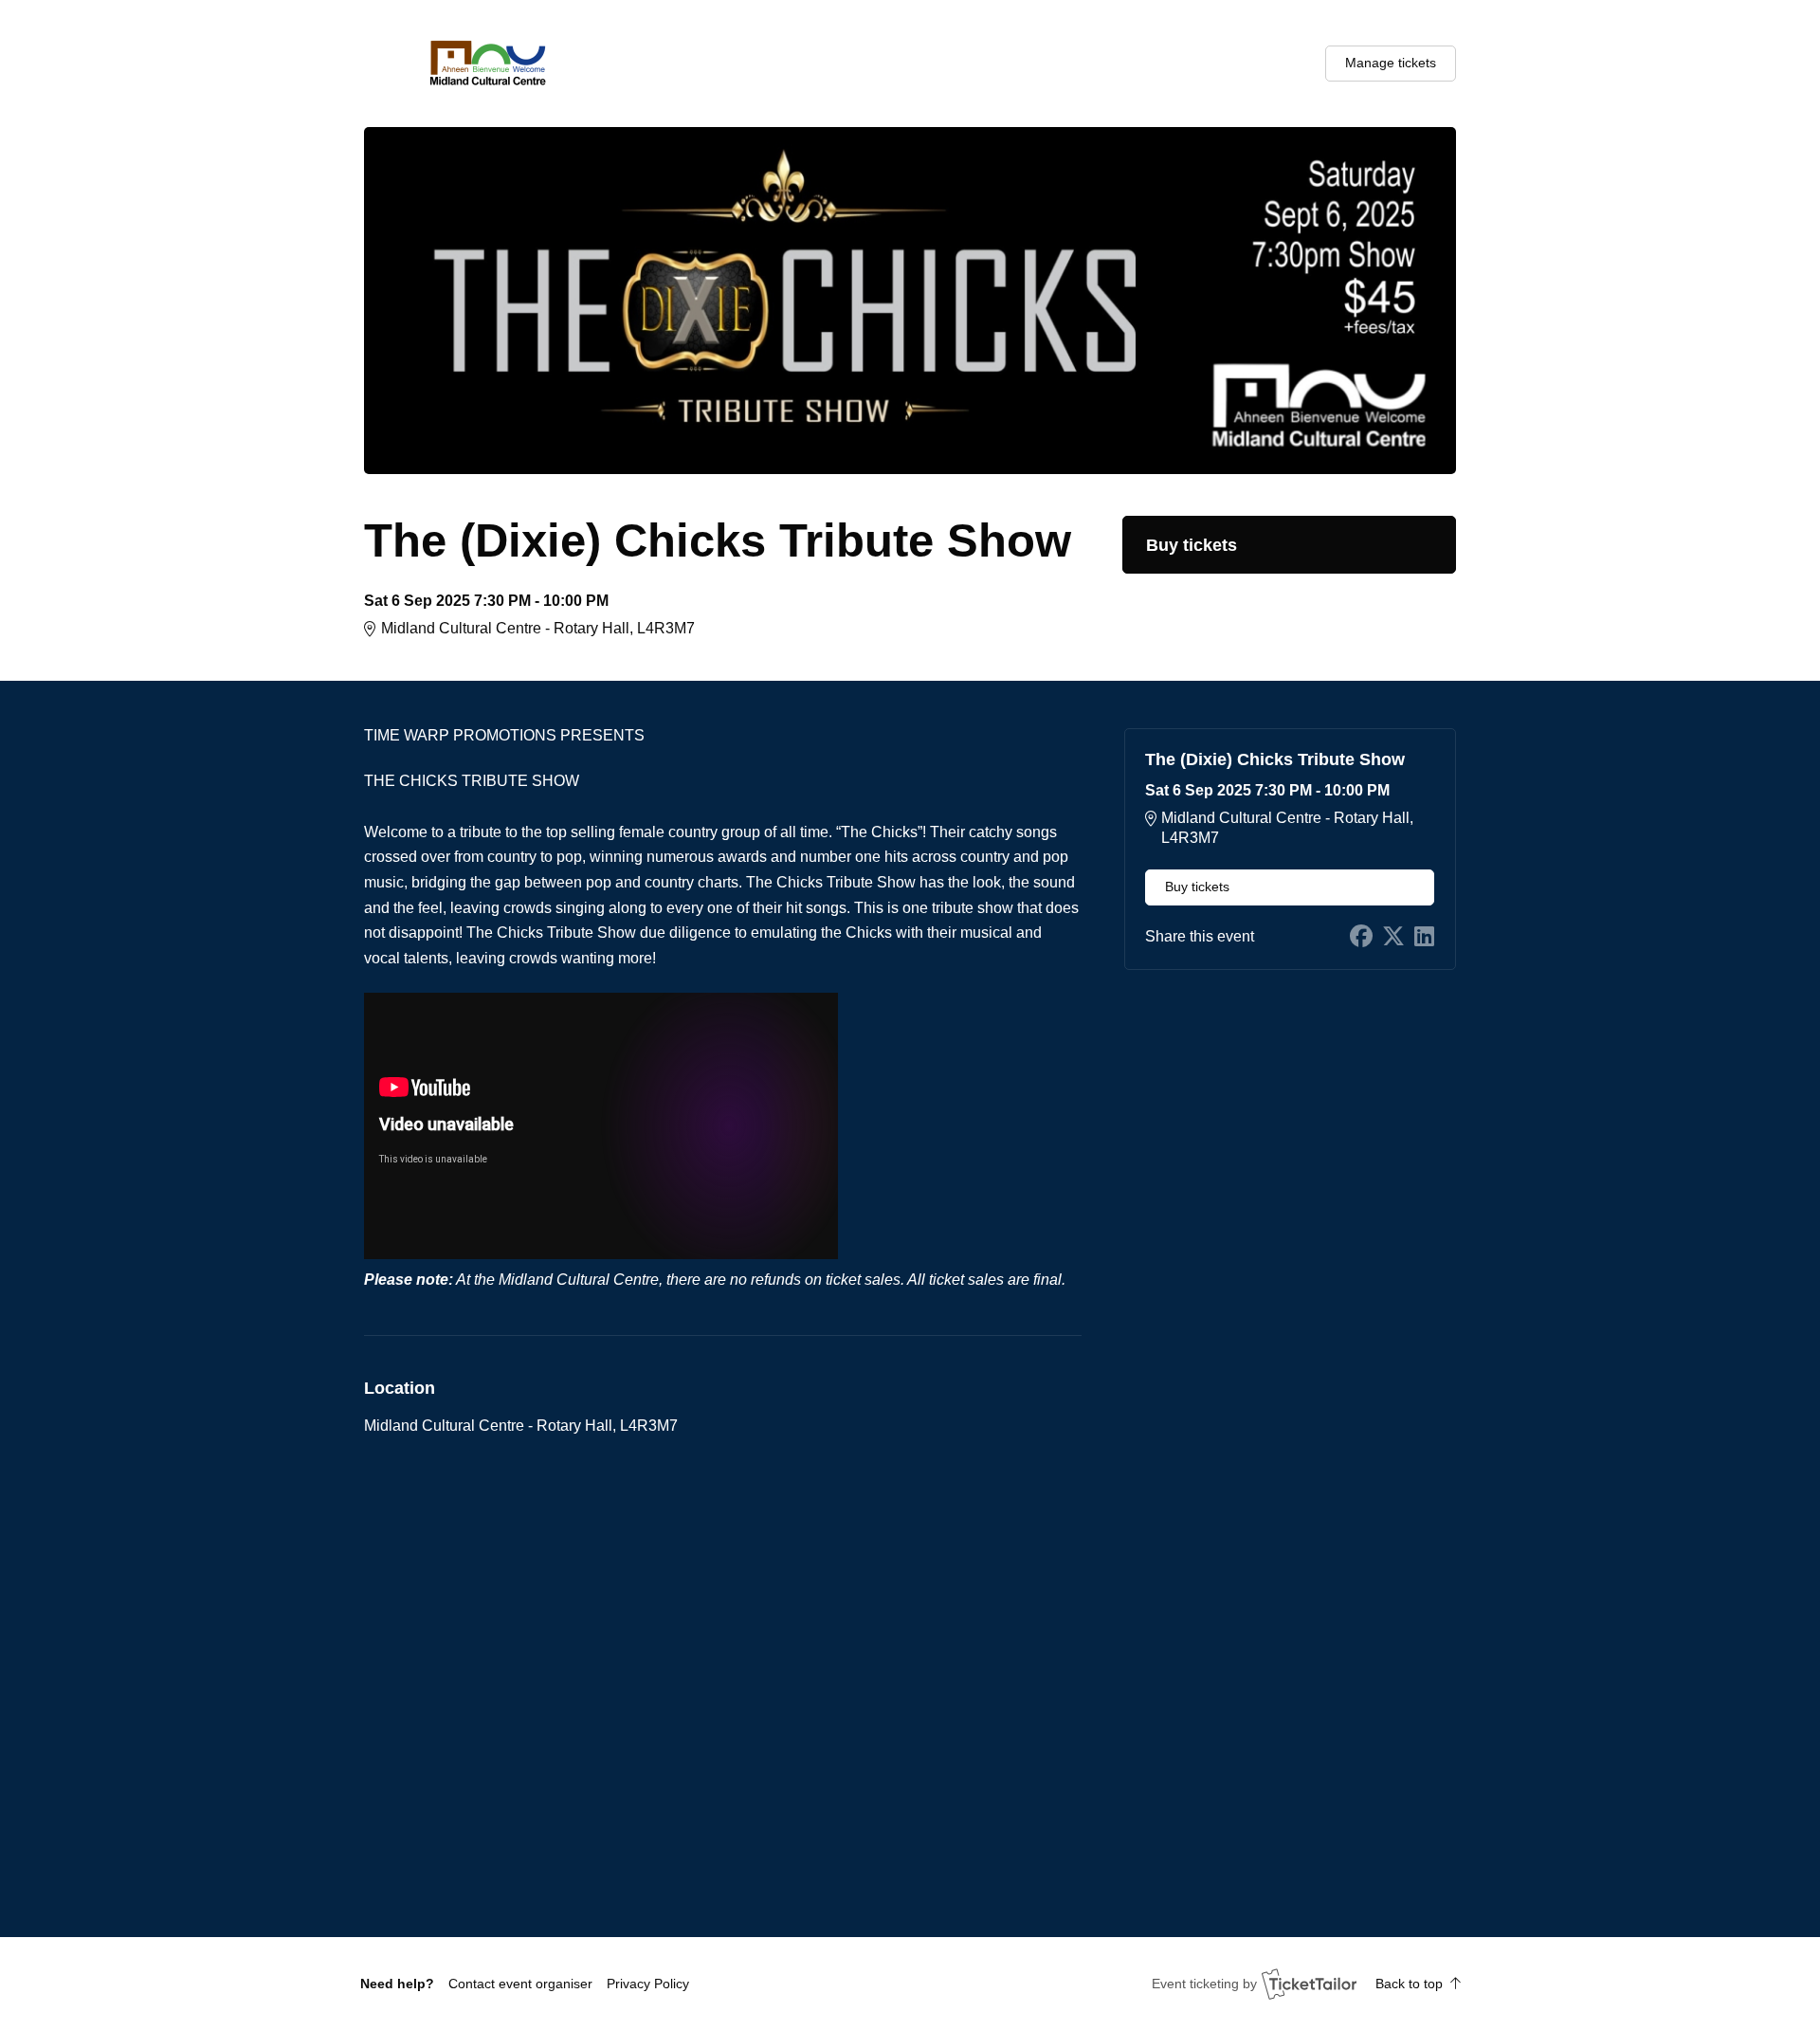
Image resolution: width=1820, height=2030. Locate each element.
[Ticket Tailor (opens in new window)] (1309, 1984)
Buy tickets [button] (1192, 545)
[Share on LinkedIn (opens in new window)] (1424, 937)
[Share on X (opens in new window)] (1393, 937)
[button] (520, 1984)
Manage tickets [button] (1391, 63)
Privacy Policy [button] (648, 1984)
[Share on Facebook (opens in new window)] (1361, 937)
